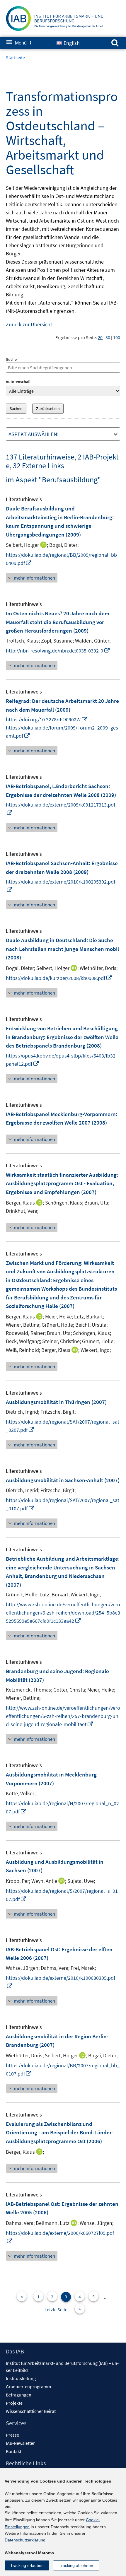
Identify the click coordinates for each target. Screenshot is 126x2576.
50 (108, 337)
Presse (12, 2435)
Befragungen (19, 2395)
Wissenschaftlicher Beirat (31, 2411)
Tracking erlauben (27, 2565)
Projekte (14, 2403)
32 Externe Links (39, 466)
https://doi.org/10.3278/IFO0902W (47, 719)
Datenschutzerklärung (25, 2540)
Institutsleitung (21, 2378)
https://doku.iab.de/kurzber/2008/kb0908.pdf (59, 978)
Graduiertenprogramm (28, 2387)
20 (100, 337)
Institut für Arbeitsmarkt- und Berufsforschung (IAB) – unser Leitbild (62, 2367)
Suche (11, 359)
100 (117, 337)
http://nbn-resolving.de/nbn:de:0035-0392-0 (58, 651)
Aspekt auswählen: (34, 434)
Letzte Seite (56, 2309)
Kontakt (14, 2451)
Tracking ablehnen (76, 2565)
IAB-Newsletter (20, 2443)
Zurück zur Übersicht (29, 324)
